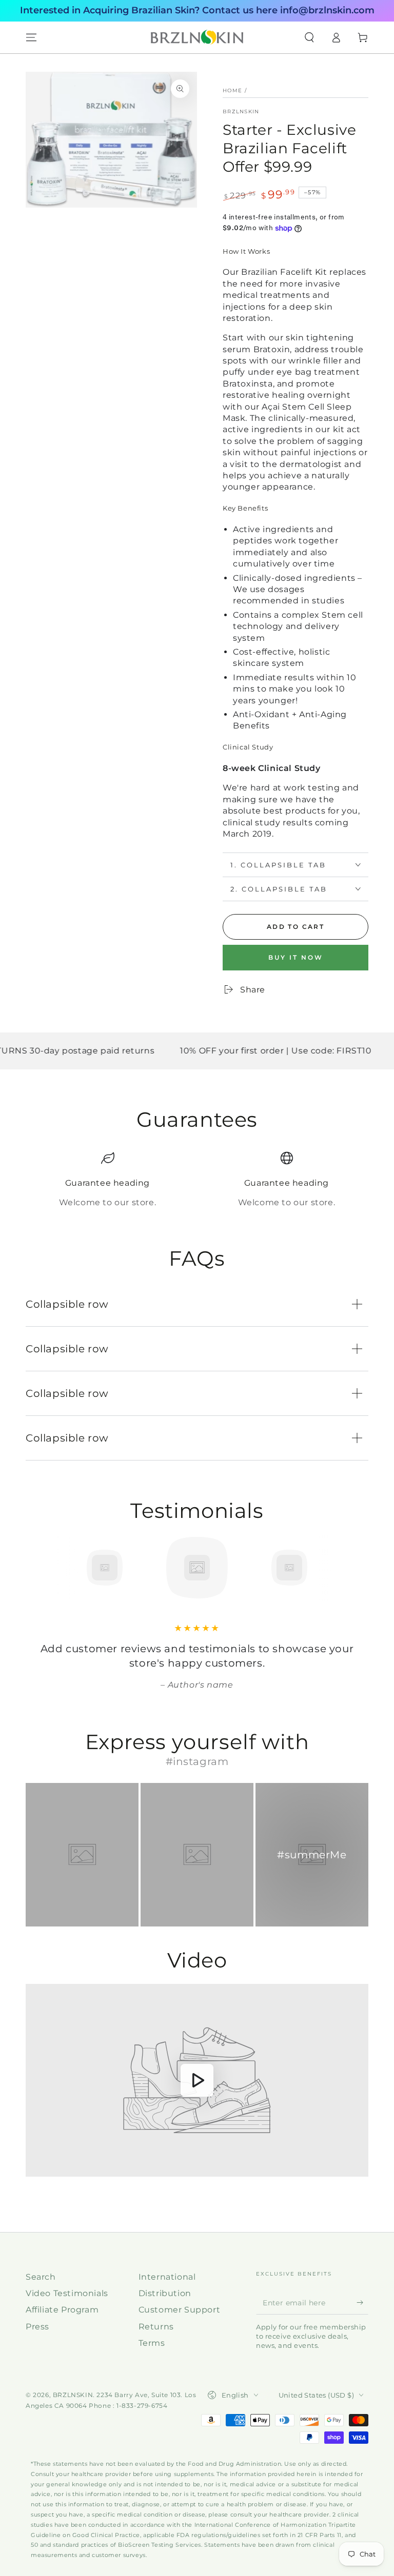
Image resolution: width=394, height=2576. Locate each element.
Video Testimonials (67, 2293)
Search (41, 2277)
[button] (309, 37)
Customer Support (180, 2310)
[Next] (358, 1568)
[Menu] (31, 37)
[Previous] (36, 1568)
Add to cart (295, 927)
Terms (152, 2343)
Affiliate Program (62, 2310)
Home (232, 90)
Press (37, 2327)
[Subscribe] (362, 2303)
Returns (156, 2327)
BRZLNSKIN (241, 111)
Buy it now (296, 957)
